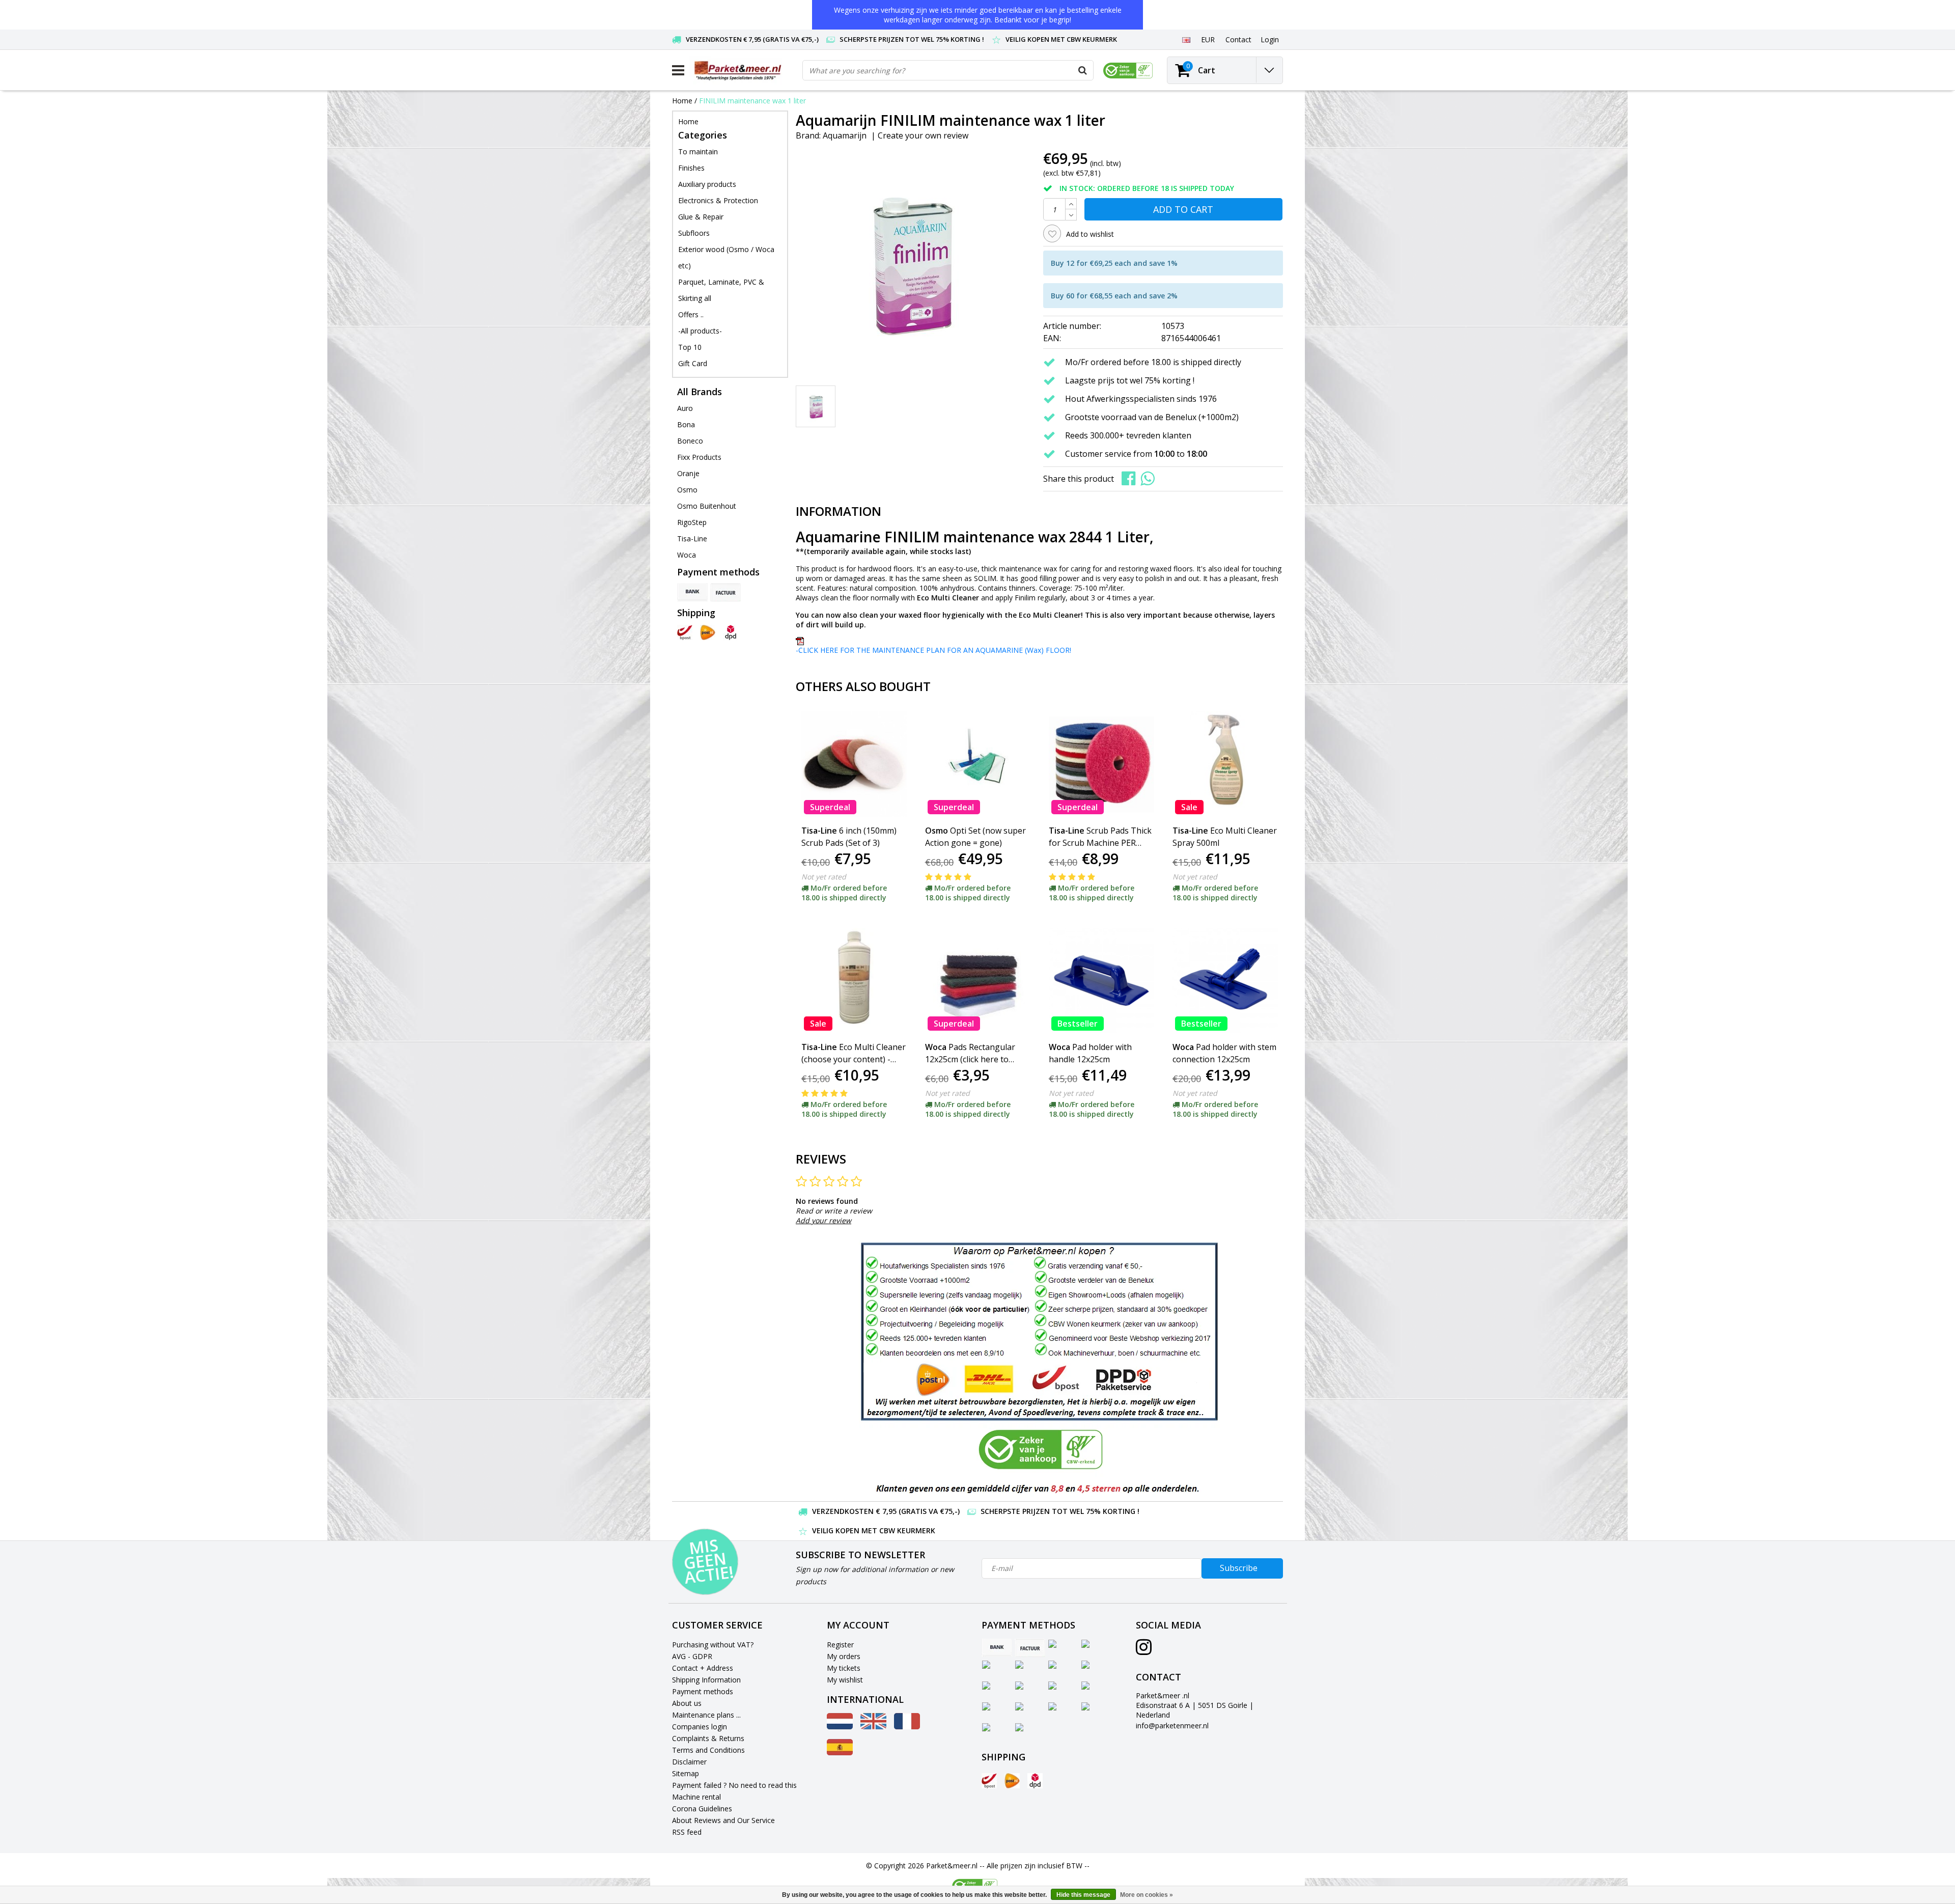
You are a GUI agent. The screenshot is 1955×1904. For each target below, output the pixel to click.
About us (687, 1703)
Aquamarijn (845, 135)
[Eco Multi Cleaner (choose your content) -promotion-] (854, 981)
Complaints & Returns (708, 1738)
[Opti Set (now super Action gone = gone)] (978, 764)
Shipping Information (706, 1680)
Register (840, 1645)
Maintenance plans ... (706, 1715)
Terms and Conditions (708, 1750)
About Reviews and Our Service (723, 1820)
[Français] (907, 1727)
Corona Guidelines (702, 1809)
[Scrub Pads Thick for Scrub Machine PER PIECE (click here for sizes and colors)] (1101, 764)
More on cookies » (1147, 1895)
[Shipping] (685, 632)
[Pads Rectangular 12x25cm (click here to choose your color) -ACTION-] (978, 981)
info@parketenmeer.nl (1172, 1726)
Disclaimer (689, 1762)
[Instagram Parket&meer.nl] (1144, 1651)
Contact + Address (703, 1668)
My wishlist (845, 1680)
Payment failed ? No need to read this (734, 1785)
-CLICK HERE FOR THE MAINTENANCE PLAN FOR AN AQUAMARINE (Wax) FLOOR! (933, 650)
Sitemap (686, 1773)
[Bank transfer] (692, 592)
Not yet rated (824, 877)
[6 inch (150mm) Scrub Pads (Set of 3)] (854, 764)
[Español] (840, 1753)
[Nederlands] (840, 1727)
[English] (1186, 39)
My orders (844, 1656)
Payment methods (703, 1691)
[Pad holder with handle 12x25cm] (1101, 981)
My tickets (844, 1668)
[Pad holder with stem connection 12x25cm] (1225, 981)
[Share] (1131, 478)
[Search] (1083, 70)
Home (682, 101)
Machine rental (696, 1797)
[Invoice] (725, 592)
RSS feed (687, 1832)
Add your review (823, 1220)
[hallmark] (1128, 71)
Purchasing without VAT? (713, 1645)
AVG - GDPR (692, 1656)
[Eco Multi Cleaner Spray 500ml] (1225, 764)
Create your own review (923, 135)
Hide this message (1083, 1895)
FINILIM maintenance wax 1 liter (752, 101)
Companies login (700, 1727)
